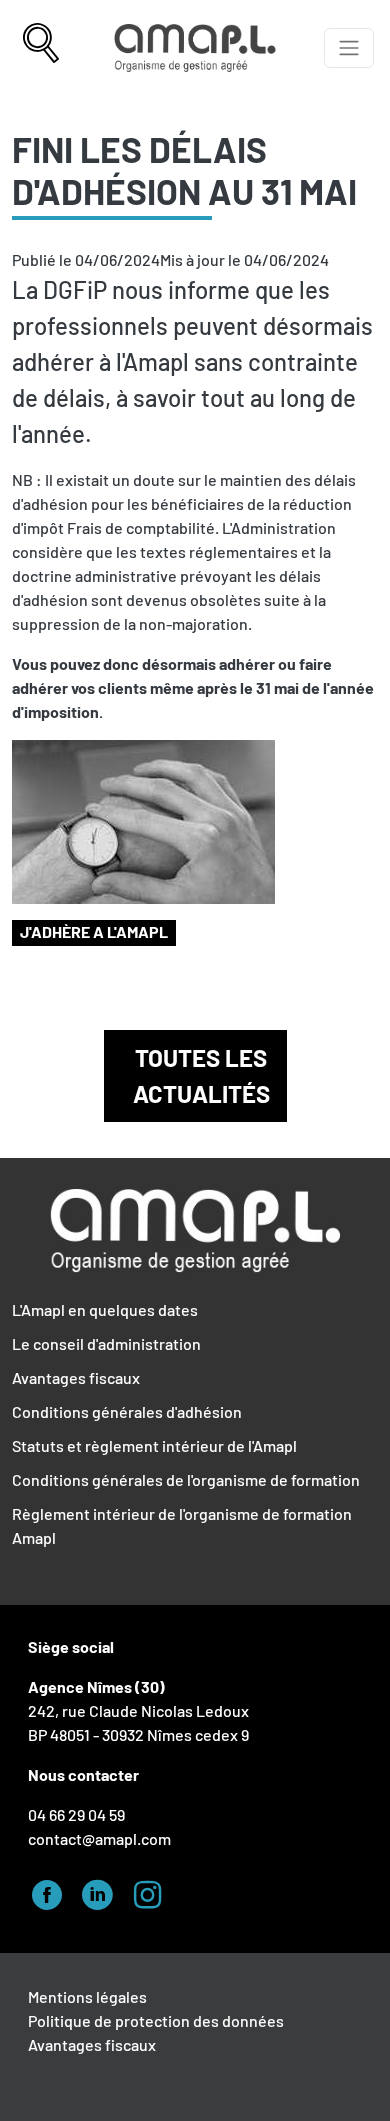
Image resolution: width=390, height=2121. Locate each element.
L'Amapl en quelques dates (105, 1309)
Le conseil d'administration (106, 1343)
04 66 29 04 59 (76, 1814)
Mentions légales (87, 1996)
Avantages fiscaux (76, 1377)
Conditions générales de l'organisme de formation (186, 1479)
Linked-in (103, 1892)
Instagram (153, 1892)
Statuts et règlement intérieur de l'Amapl (154, 1445)
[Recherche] (41, 48)
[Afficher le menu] (349, 48)
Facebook (53, 1892)
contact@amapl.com (99, 1838)
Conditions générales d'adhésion (127, 1411)
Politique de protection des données (156, 2020)
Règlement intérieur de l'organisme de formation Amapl (182, 1525)
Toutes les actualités (201, 1075)
